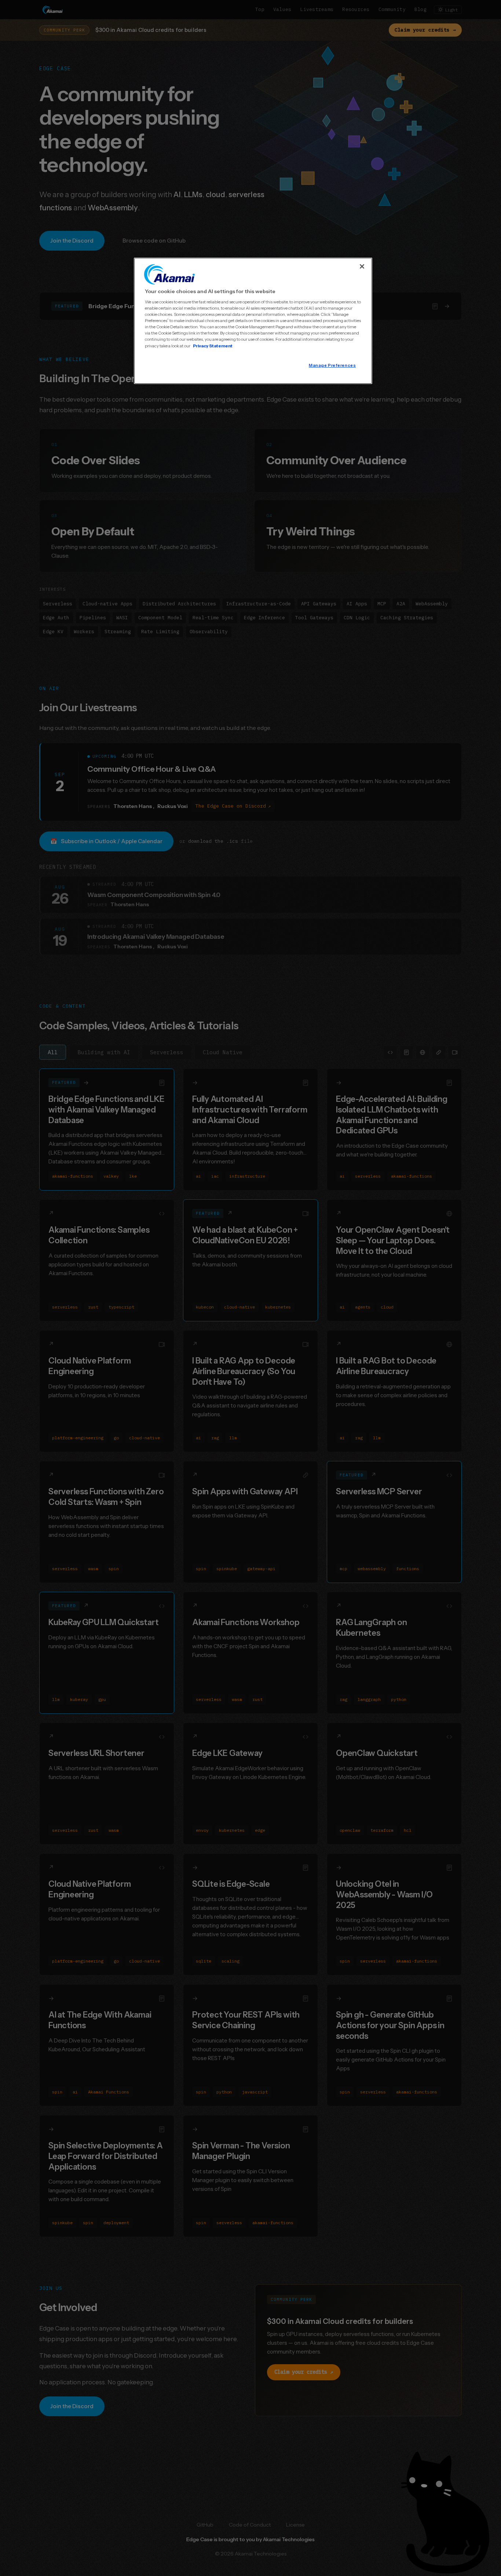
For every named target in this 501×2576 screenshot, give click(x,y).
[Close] (362, 266)
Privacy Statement (213, 346)
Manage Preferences (332, 365)
